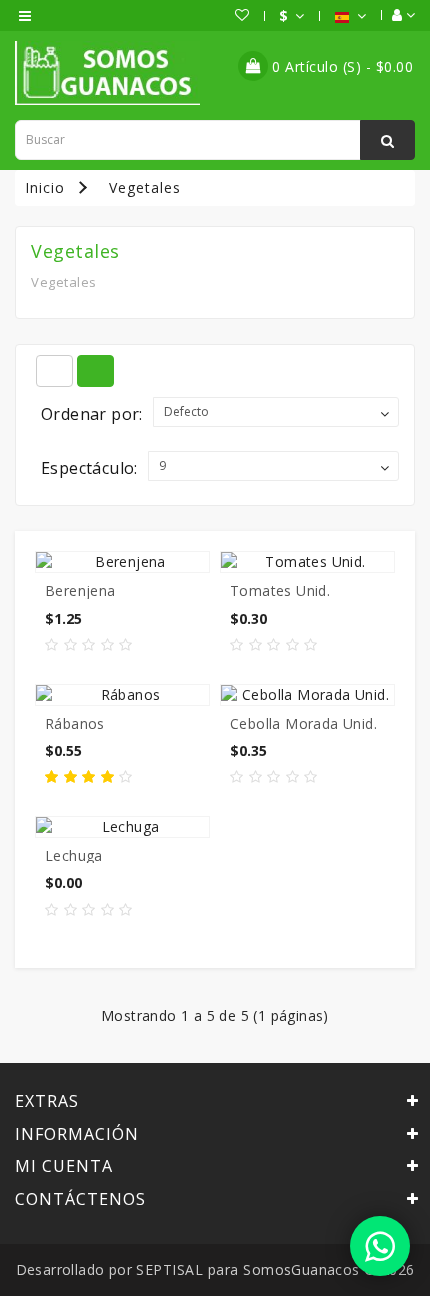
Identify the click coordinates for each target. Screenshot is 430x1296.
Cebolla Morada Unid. (303, 723)
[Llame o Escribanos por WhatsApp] (380, 1246)
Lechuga (74, 855)
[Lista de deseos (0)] (232, 15)
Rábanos (75, 723)
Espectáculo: (89, 468)
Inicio (45, 187)
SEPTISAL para (187, 1269)
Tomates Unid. (280, 590)
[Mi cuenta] (393, 15)
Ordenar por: (92, 414)
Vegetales (145, 187)
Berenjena (80, 590)
